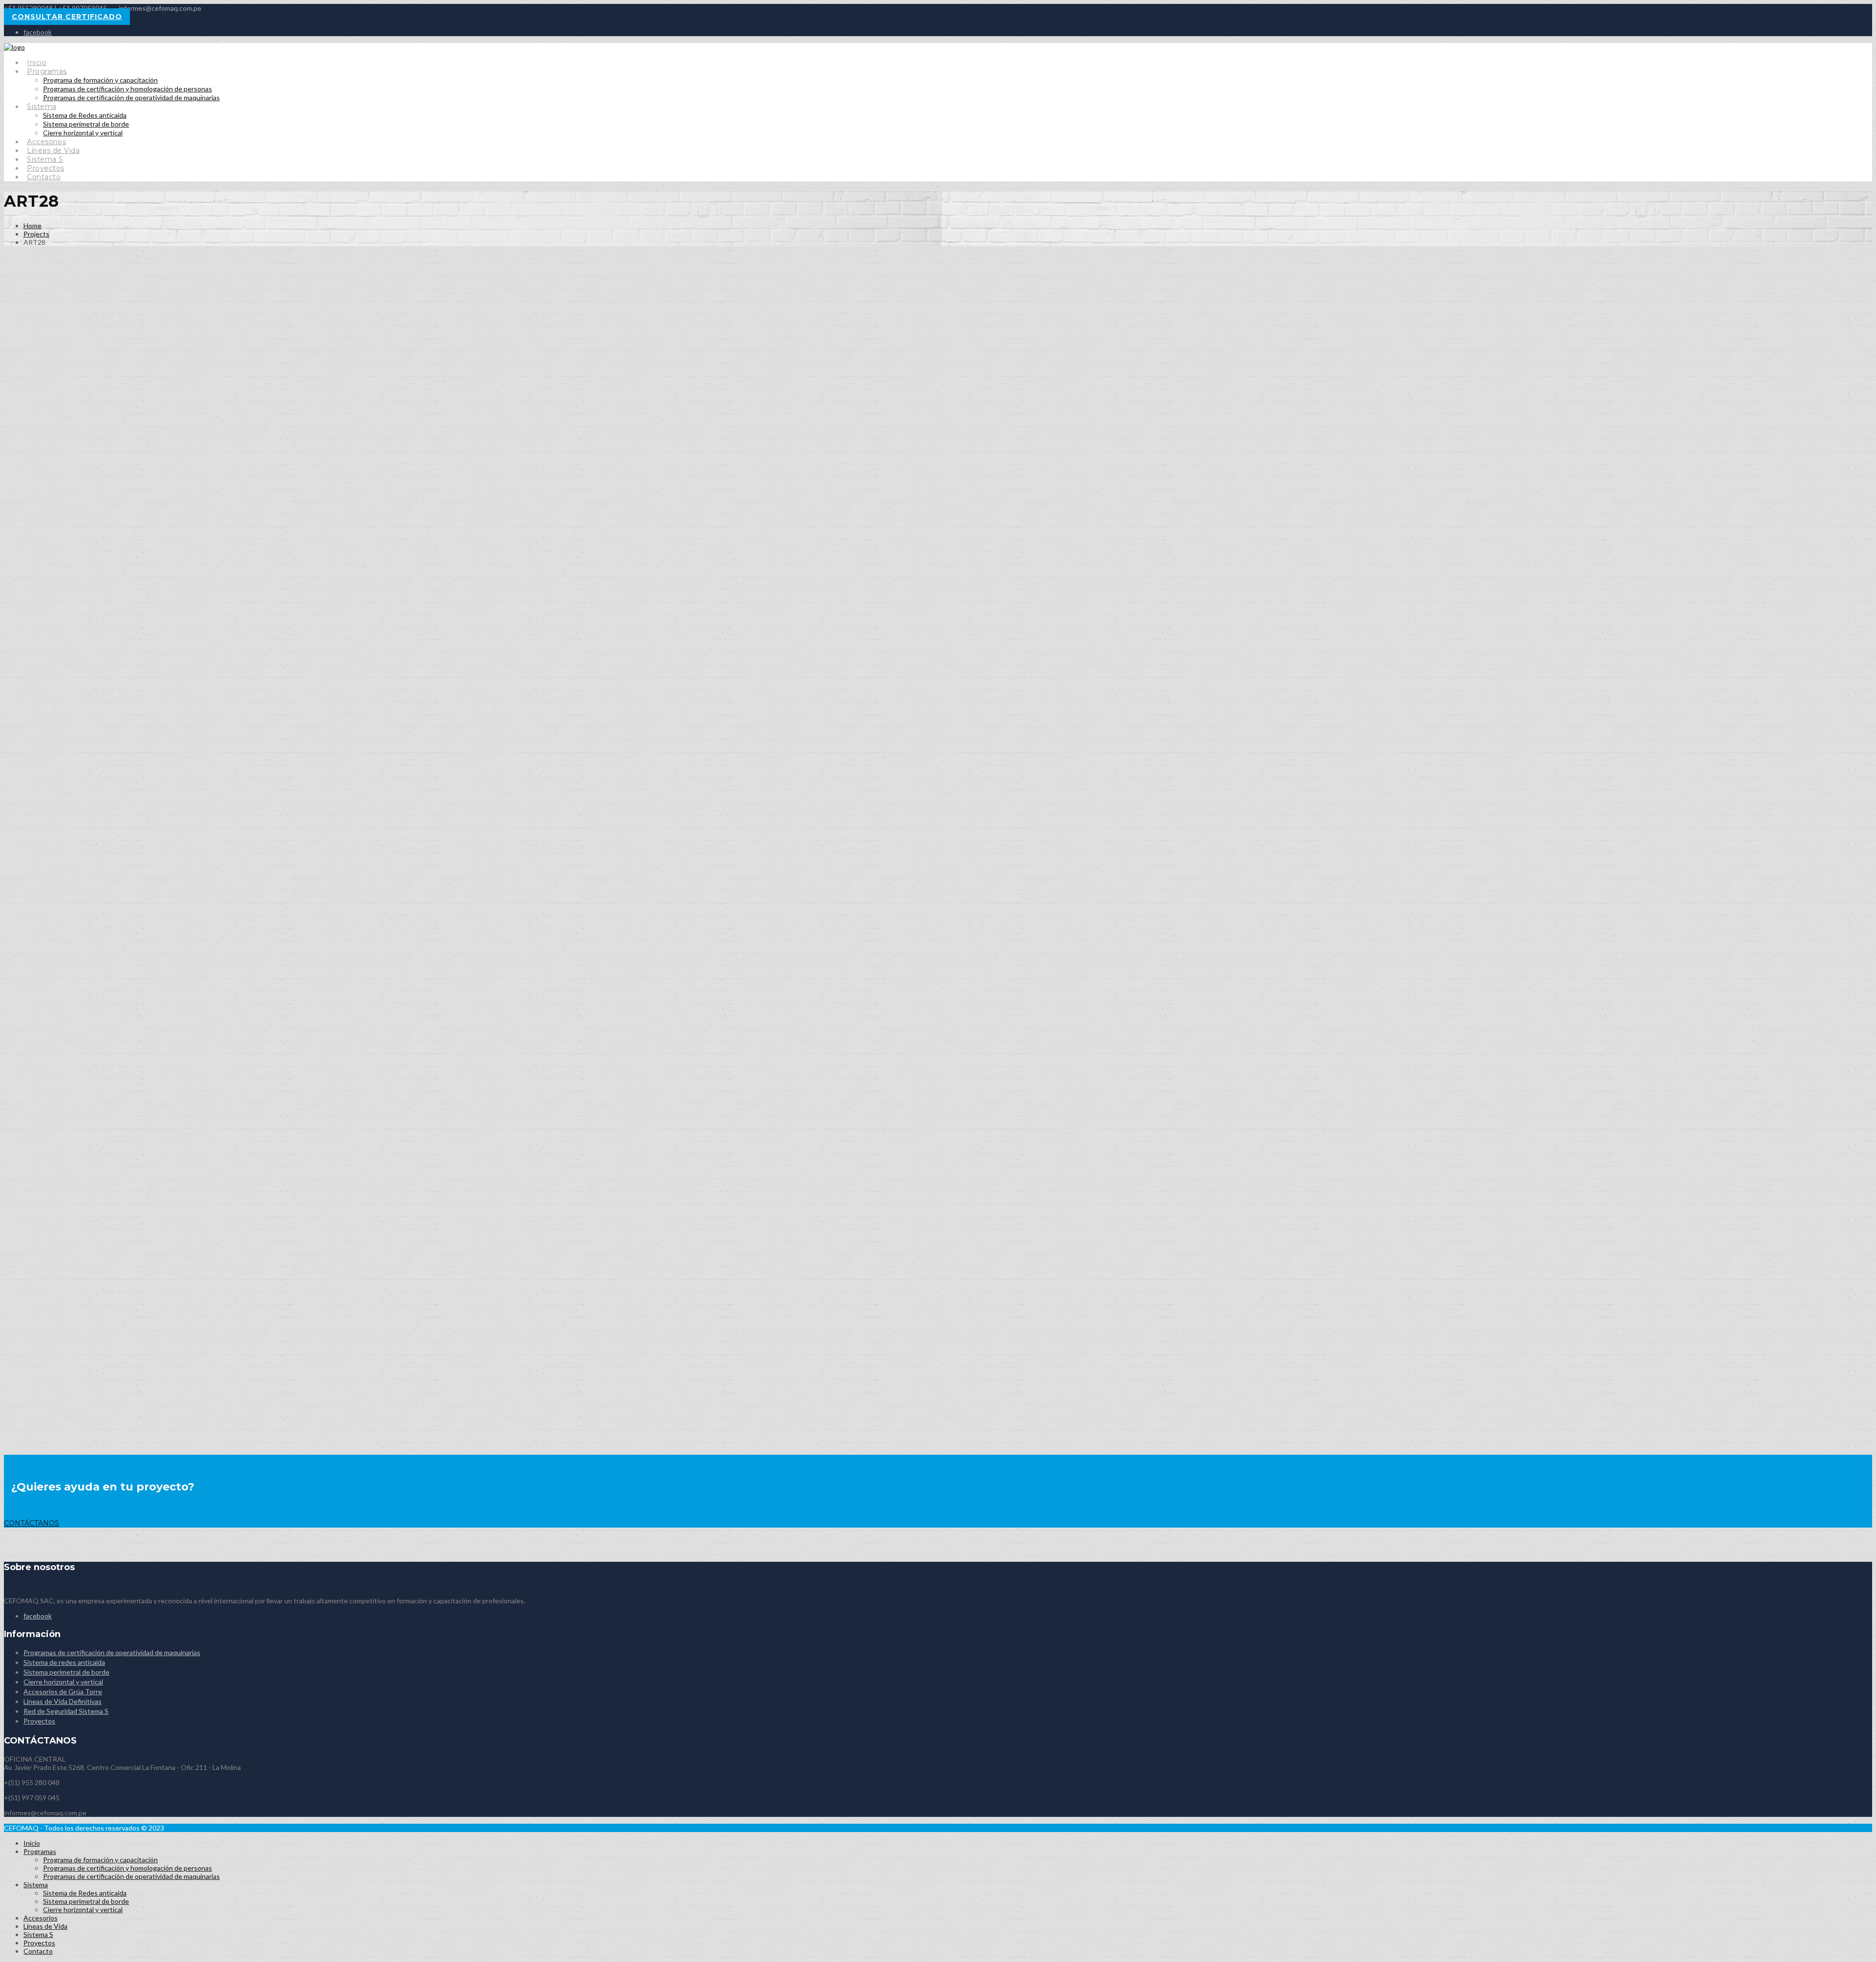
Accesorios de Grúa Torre (63, 1692)
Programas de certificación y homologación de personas (128, 89)
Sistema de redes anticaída (64, 1662)
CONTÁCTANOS (32, 1523)
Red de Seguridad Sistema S (66, 1711)
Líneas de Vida (53, 151)
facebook (38, 32)
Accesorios (46, 142)
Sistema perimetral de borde (86, 124)
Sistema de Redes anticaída (85, 115)
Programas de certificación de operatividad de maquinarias (131, 97)
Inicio (37, 63)
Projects (36, 234)
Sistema (42, 107)
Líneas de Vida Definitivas (63, 1701)
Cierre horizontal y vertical (83, 133)
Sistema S (45, 159)
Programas (47, 71)
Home (32, 226)
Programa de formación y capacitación (100, 80)
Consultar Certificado (67, 17)
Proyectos (46, 168)
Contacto (44, 177)
